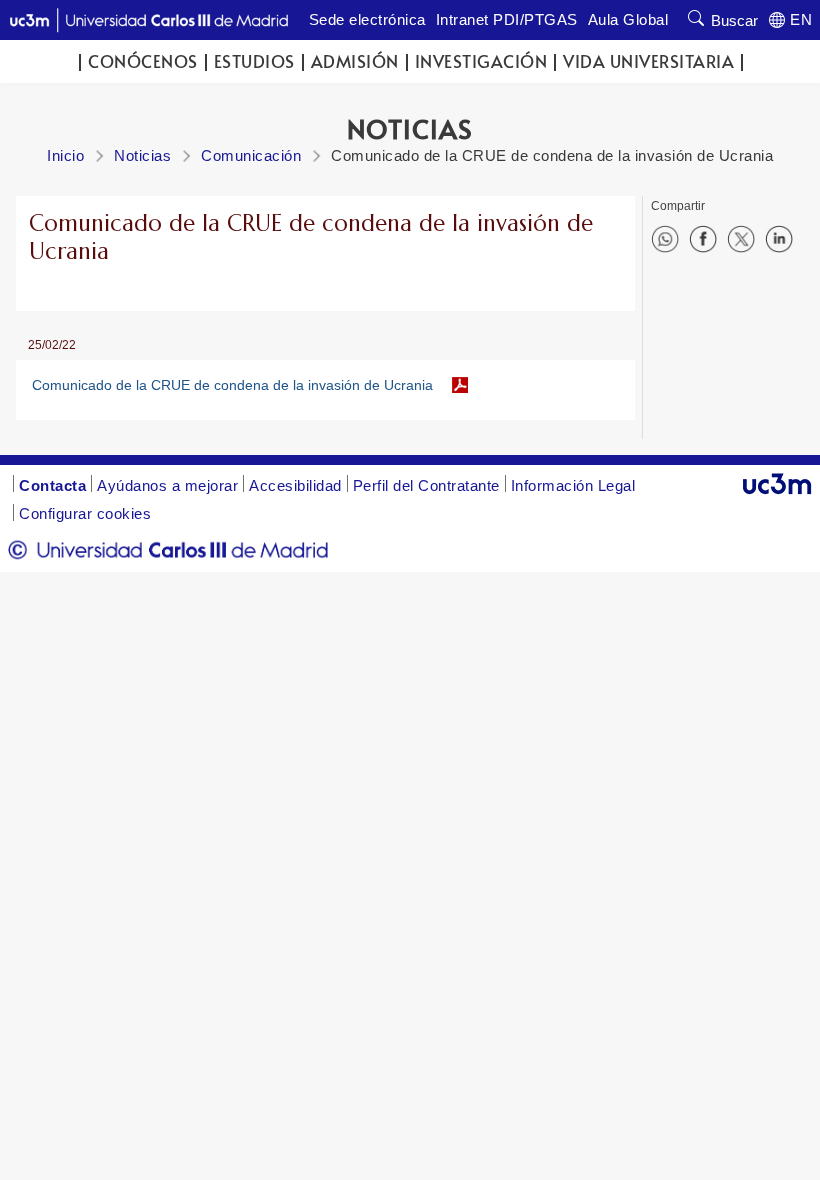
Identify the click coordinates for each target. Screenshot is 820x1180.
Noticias (142, 155)
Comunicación (251, 155)
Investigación (481, 61)
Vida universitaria (648, 61)
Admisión (355, 61)
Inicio (65, 155)
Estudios (254, 61)
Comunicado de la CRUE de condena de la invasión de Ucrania (232, 385)
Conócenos (143, 61)
